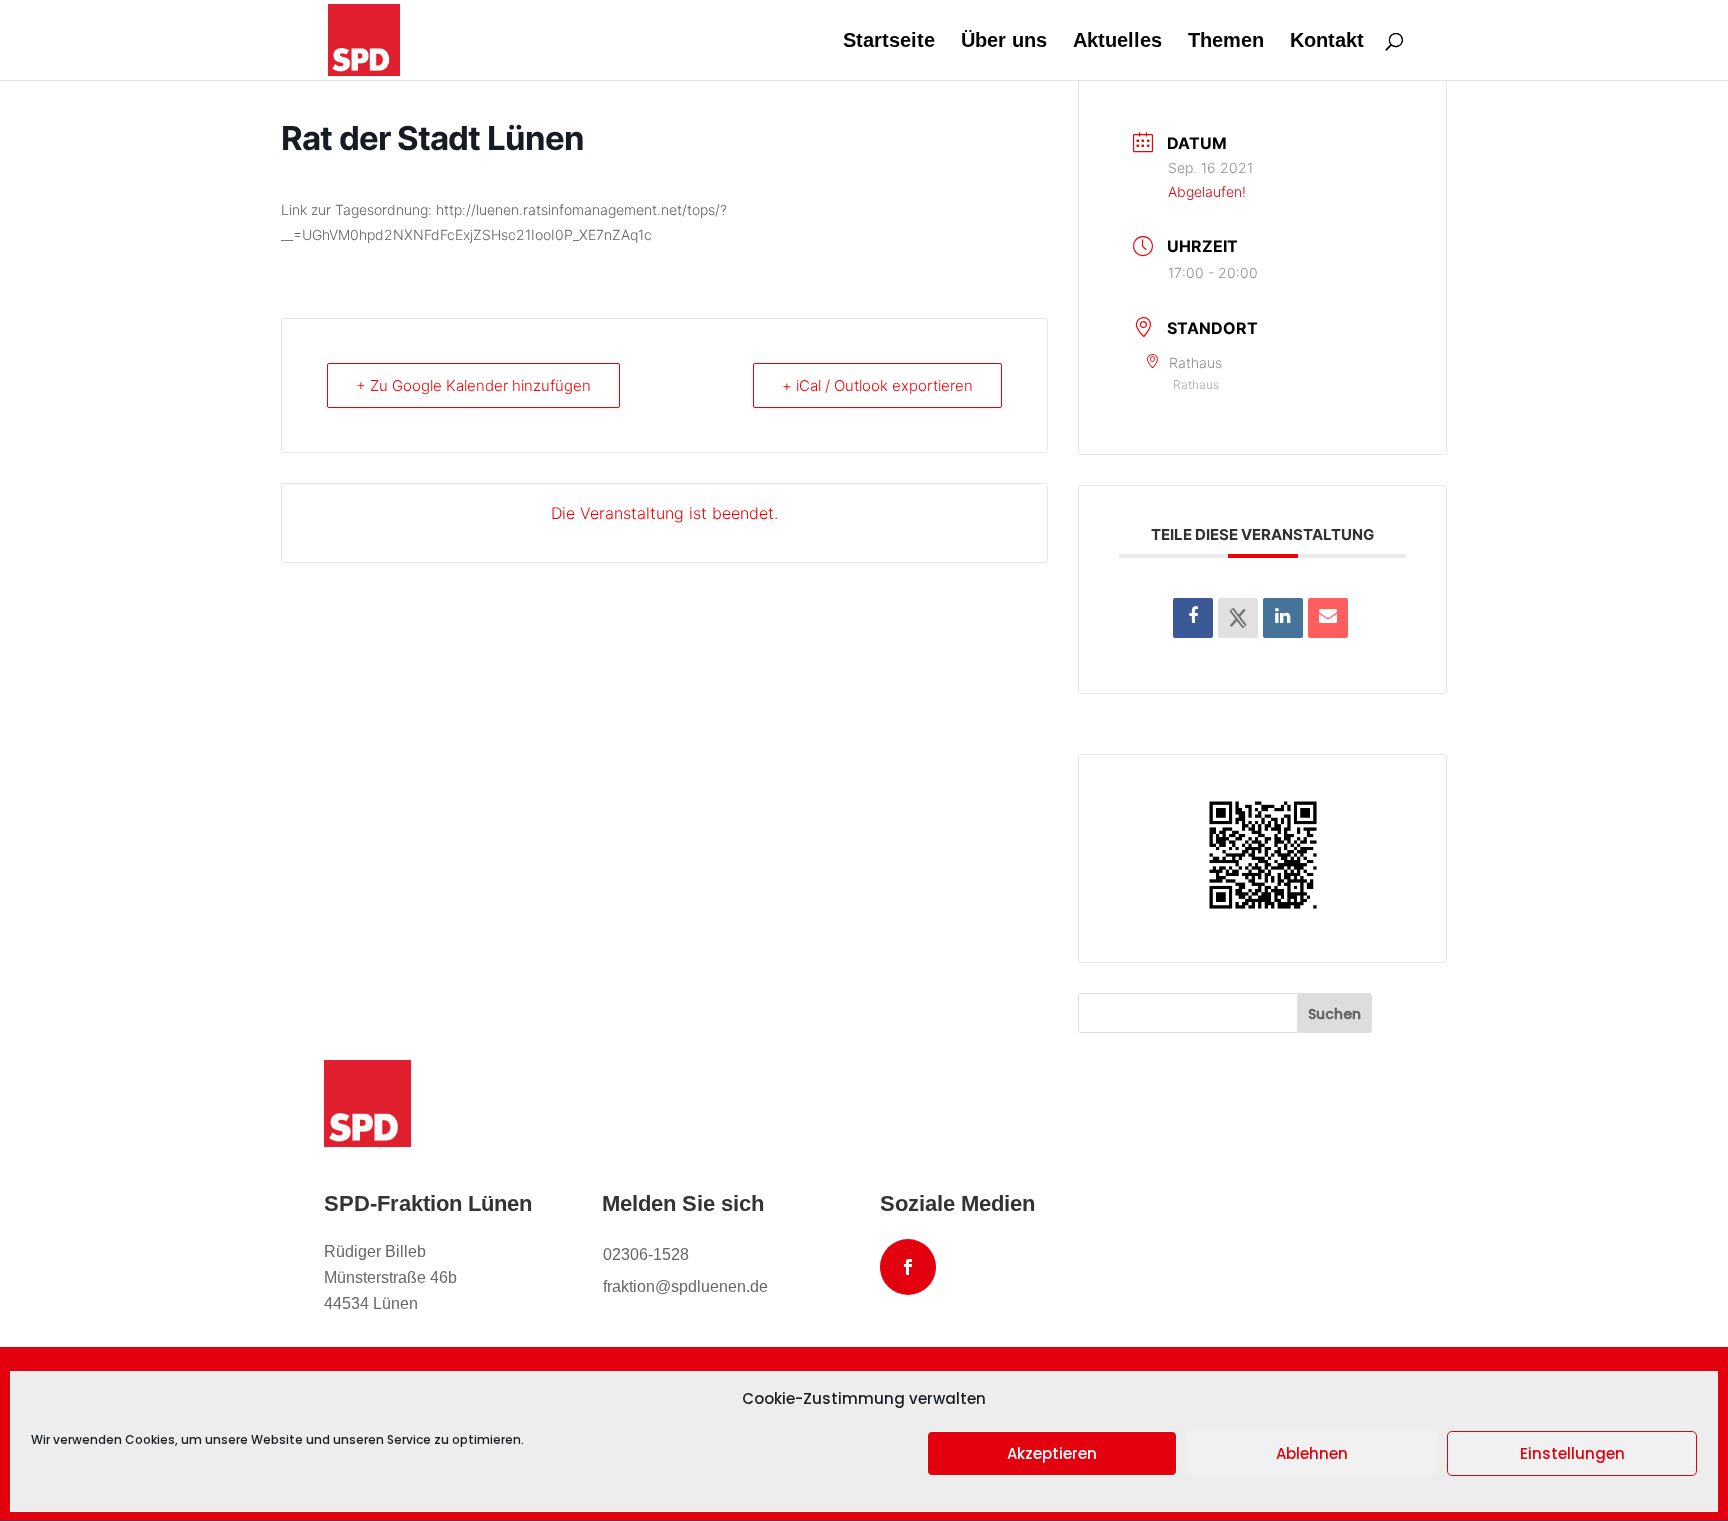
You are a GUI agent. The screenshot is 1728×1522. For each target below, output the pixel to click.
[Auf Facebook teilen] (1193, 618)
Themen (1226, 42)
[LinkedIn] (1283, 618)
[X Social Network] (1238, 618)
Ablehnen (1312, 1453)
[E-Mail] (1328, 618)
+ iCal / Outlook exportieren (877, 385)
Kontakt (1327, 42)
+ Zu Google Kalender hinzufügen (473, 385)
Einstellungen (1572, 1453)
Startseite (889, 42)
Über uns (1004, 42)
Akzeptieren (1052, 1453)
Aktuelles (1117, 42)
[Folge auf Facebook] (908, 1267)
